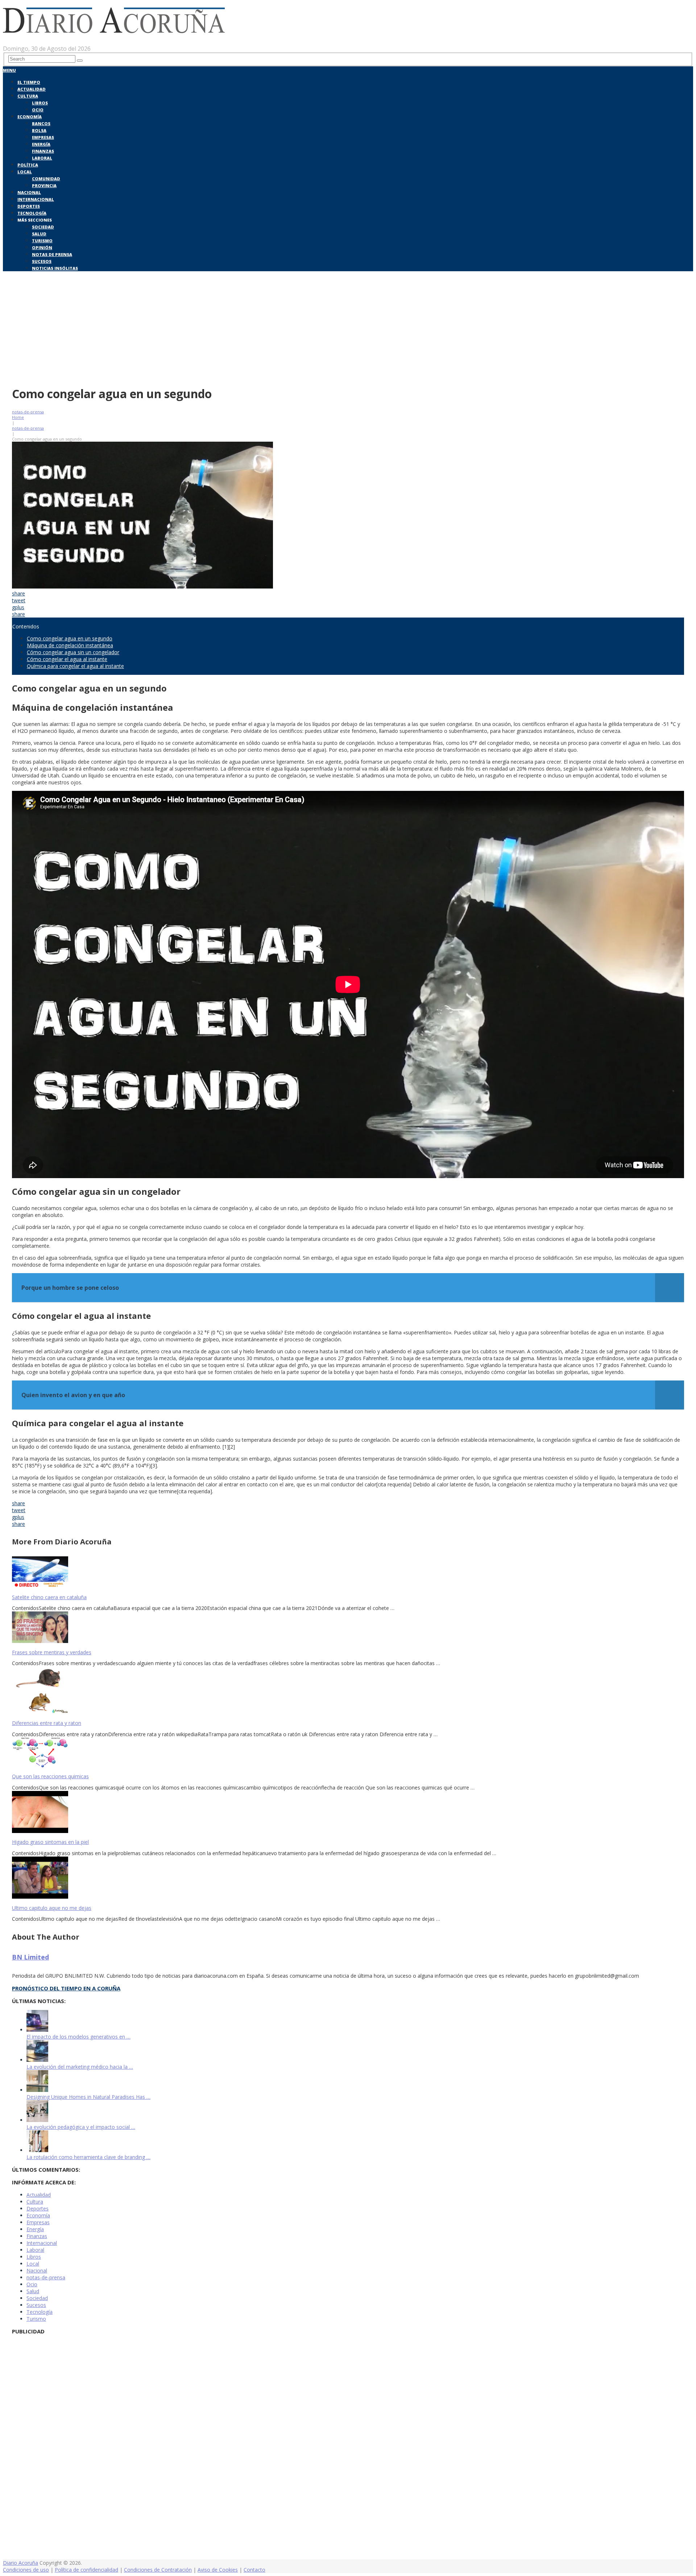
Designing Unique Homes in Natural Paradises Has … (88, 2097)
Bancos (41, 123)
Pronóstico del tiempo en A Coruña (66, 1988)
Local (25, 172)
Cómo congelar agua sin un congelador (73, 652)
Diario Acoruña (20, 2563)
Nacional (29, 192)
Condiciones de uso (26, 2570)
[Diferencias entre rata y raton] (348, 1691)
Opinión (42, 247)
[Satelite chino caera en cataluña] (348, 1573)
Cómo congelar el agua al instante (67, 659)
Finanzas (43, 151)
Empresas (43, 137)
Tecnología (32, 213)
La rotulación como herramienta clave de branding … (88, 2157)
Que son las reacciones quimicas (50, 1776)
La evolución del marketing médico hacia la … (80, 2067)
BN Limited (30, 1957)
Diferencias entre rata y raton (47, 1723)
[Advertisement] (348, 327)
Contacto (254, 2570)
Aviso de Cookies (218, 2570)
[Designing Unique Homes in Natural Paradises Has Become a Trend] (37, 2090)
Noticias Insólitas (55, 268)
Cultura (28, 96)
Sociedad (43, 227)
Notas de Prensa (52, 254)
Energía (41, 144)
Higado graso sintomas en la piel (50, 1842)
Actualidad (32, 89)
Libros (40, 103)
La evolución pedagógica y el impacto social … (81, 2127)
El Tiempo (29, 82)
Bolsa (39, 130)
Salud (39, 234)
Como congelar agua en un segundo (70, 638)
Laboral (42, 158)
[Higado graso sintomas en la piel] (348, 1813)
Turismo (42, 241)
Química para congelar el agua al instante (75, 666)
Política (28, 165)
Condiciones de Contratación (158, 2570)
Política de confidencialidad (86, 2570)
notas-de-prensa (28, 412)
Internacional (36, 199)
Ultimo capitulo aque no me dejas (52, 1908)
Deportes (29, 206)
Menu (9, 70)
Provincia (44, 185)
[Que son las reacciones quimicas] (348, 1753)
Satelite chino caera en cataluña (49, 1597)
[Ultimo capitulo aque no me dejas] (348, 1878)
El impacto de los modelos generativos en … (78, 2037)
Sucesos (42, 261)
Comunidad (46, 179)
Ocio (38, 110)
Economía (30, 117)
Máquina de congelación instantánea (70, 645)
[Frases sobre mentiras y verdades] (348, 1628)
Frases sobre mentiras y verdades (52, 1652)
